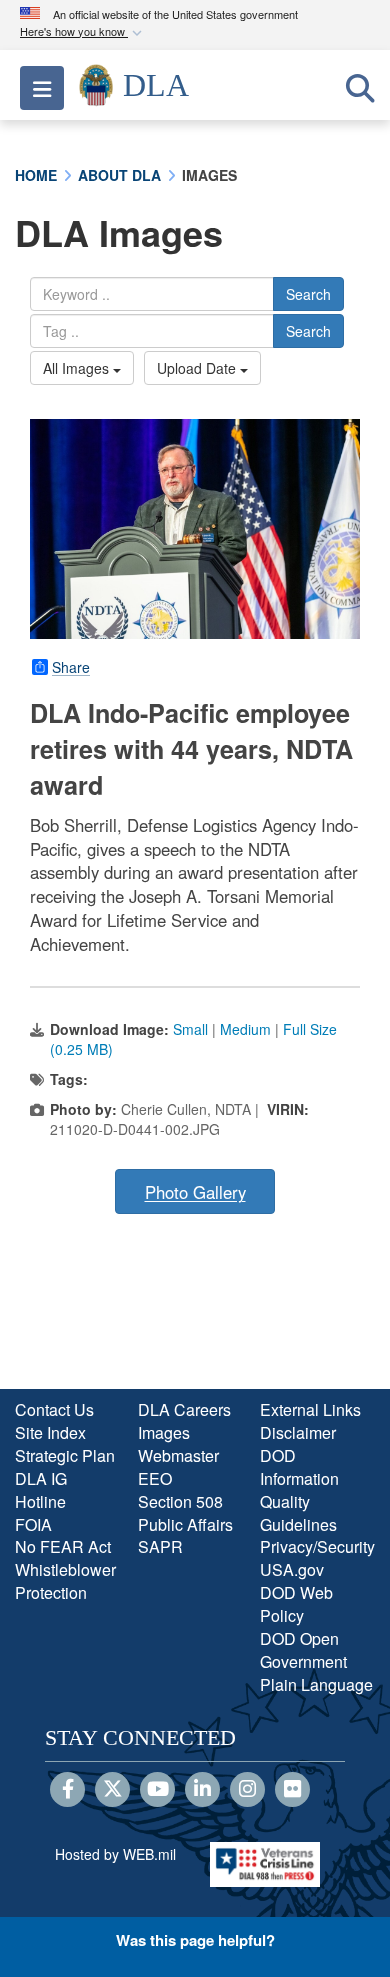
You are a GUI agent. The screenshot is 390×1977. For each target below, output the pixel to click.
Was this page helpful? (195, 1940)
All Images (78, 368)
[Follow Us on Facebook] (67, 1790)
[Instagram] (247, 1790)
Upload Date (198, 368)
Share (71, 667)
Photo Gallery (195, 1192)
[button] (83, 32)
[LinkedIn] (202, 1790)
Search (308, 294)
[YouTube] (157, 1790)
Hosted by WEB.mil (115, 1854)
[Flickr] (292, 1790)
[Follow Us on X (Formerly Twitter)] (112, 1790)
